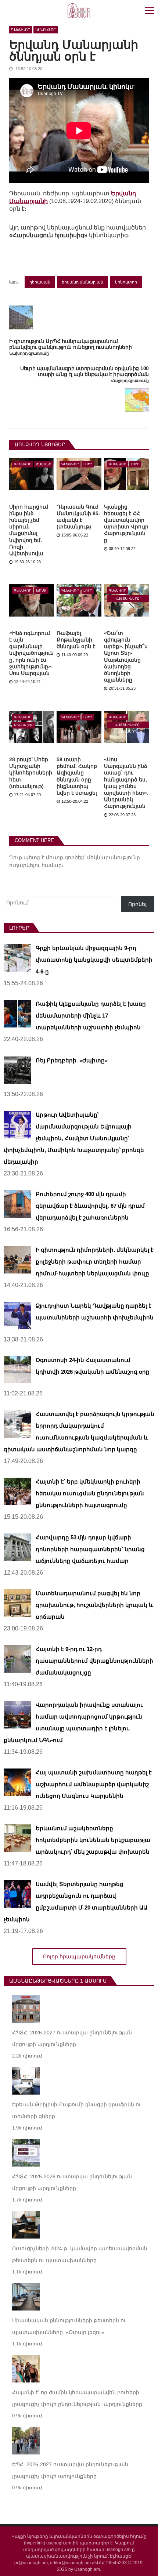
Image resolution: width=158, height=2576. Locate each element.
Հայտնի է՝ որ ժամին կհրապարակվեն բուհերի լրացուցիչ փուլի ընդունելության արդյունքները (77, 2398)
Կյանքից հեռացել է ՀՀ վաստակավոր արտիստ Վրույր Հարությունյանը (126, 523)
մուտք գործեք (65, 857)
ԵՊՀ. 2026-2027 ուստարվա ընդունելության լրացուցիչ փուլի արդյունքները (70, 2470)
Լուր (88, 464)
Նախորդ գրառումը (29, 353)
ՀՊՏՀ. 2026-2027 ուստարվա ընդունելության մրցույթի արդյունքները (72, 2038)
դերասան (40, 282)
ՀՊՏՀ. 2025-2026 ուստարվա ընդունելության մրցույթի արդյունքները (72, 2182)
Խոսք (41, 590)
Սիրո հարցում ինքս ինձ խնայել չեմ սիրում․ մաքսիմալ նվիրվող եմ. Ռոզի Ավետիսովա (29, 530)
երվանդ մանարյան (82, 282)
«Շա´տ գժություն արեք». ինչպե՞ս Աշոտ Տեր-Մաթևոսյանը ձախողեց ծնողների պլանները (126, 656)
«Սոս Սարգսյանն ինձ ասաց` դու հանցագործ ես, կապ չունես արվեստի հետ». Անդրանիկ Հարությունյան (126, 783)
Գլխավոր (21, 30)
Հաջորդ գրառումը (130, 381)
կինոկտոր (126, 282)
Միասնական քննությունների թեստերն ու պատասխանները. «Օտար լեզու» (69, 2326)
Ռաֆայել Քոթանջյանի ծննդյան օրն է (76, 640)
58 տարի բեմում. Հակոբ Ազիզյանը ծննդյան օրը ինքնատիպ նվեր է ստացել (77, 776)
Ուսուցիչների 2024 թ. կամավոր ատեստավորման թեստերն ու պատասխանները (80, 2254)
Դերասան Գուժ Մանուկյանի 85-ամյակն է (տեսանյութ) (78, 517)
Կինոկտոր (46, 30)
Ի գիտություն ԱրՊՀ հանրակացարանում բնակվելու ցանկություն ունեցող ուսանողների (71, 344)
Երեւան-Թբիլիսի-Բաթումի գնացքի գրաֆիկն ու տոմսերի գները (77, 2110)
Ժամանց (44, 464)
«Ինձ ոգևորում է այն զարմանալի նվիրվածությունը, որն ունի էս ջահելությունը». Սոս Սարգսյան (31, 653)
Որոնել (137, 904)
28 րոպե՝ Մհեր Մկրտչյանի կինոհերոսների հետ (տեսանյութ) (31, 773)
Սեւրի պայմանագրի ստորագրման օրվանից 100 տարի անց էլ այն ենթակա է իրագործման (85, 371)
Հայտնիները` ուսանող (128, 599)
